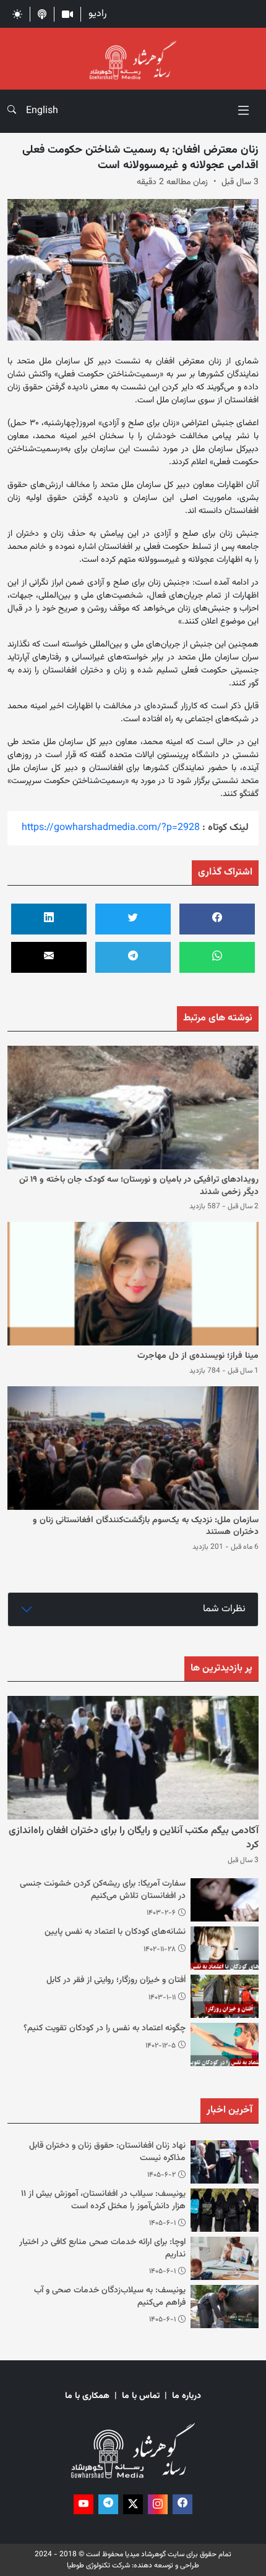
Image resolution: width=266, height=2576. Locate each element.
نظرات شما (224, 1609)
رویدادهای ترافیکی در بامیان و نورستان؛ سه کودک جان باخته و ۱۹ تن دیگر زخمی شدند (139, 1186)
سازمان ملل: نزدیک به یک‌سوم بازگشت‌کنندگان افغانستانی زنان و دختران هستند (146, 1527)
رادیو (97, 14)
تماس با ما (141, 2396)
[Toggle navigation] (243, 111)
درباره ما (187, 2396)
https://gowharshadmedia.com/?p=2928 (111, 828)
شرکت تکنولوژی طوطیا (98, 2565)
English (42, 111)
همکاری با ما (87, 2396)
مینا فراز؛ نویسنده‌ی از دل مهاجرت (198, 1356)
